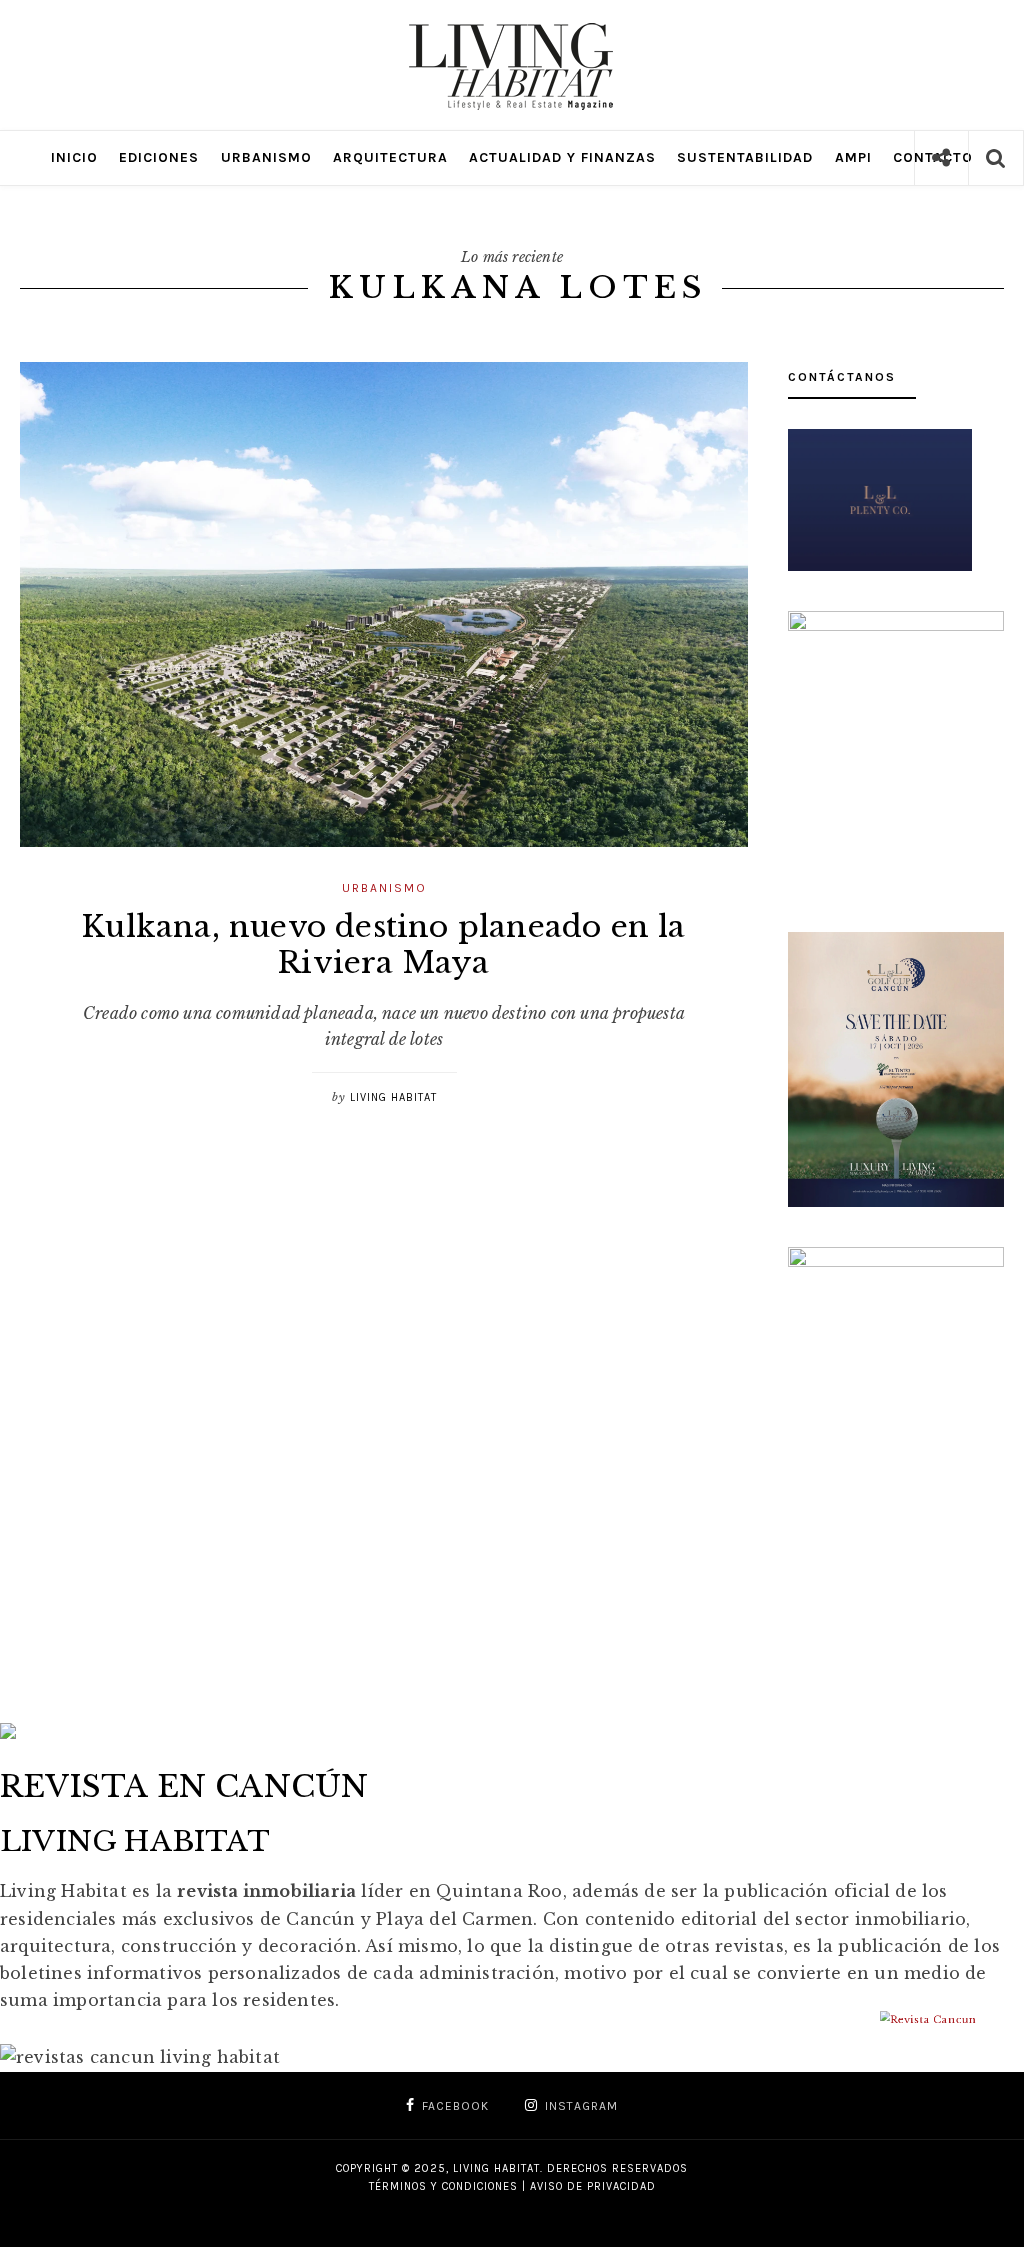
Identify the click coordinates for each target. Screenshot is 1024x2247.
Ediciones (159, 157)
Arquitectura (390, 157)
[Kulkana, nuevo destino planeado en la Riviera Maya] (384, 604)
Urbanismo (266, 157)
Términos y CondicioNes (443, 2186)
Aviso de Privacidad (593, 2186)
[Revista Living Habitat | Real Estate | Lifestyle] (512, 33)
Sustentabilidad (745, 157)
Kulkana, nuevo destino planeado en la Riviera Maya (383, 944)
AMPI (853, 157)
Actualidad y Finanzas (562, 157)
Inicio (74, 157)
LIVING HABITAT (393, 1097)
